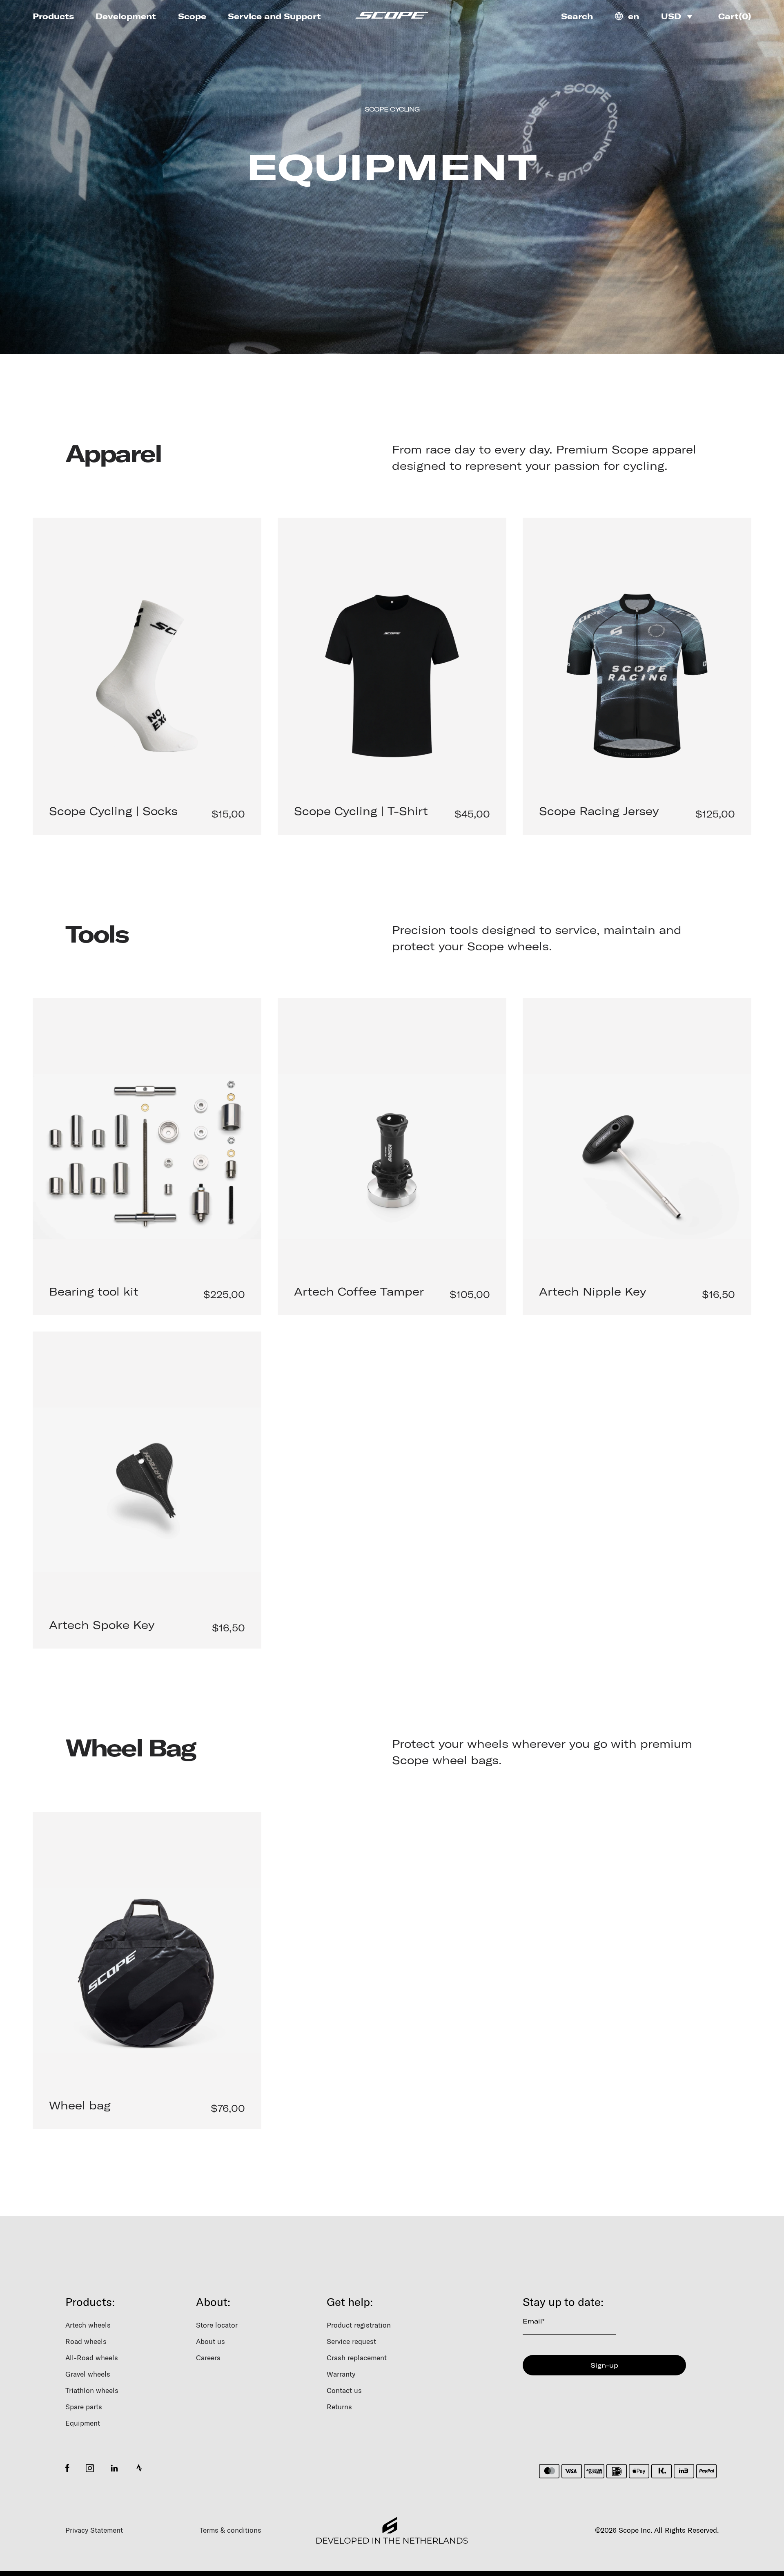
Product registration (359, 2325)
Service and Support (274, 16)
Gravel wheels (88, 2374)
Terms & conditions (231, 2530)
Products (53, 16)
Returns (339, 2407)
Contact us (344, 2390)
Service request (351, 2341)
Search (577, 16)
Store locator (217, 2325)
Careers (208, 2358)
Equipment (83, 2423)
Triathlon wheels (92, 2390)
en (634, 16)
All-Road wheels (92, 2358)
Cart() (735, 16)
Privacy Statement (94, 2530)
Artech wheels (88, 2325)
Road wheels (86, 2341)
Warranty (341, 2374)
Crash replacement (357, 2358)
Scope (192, 16)
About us (210, 2341)
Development (126, 16)
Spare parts (84, 2407)
